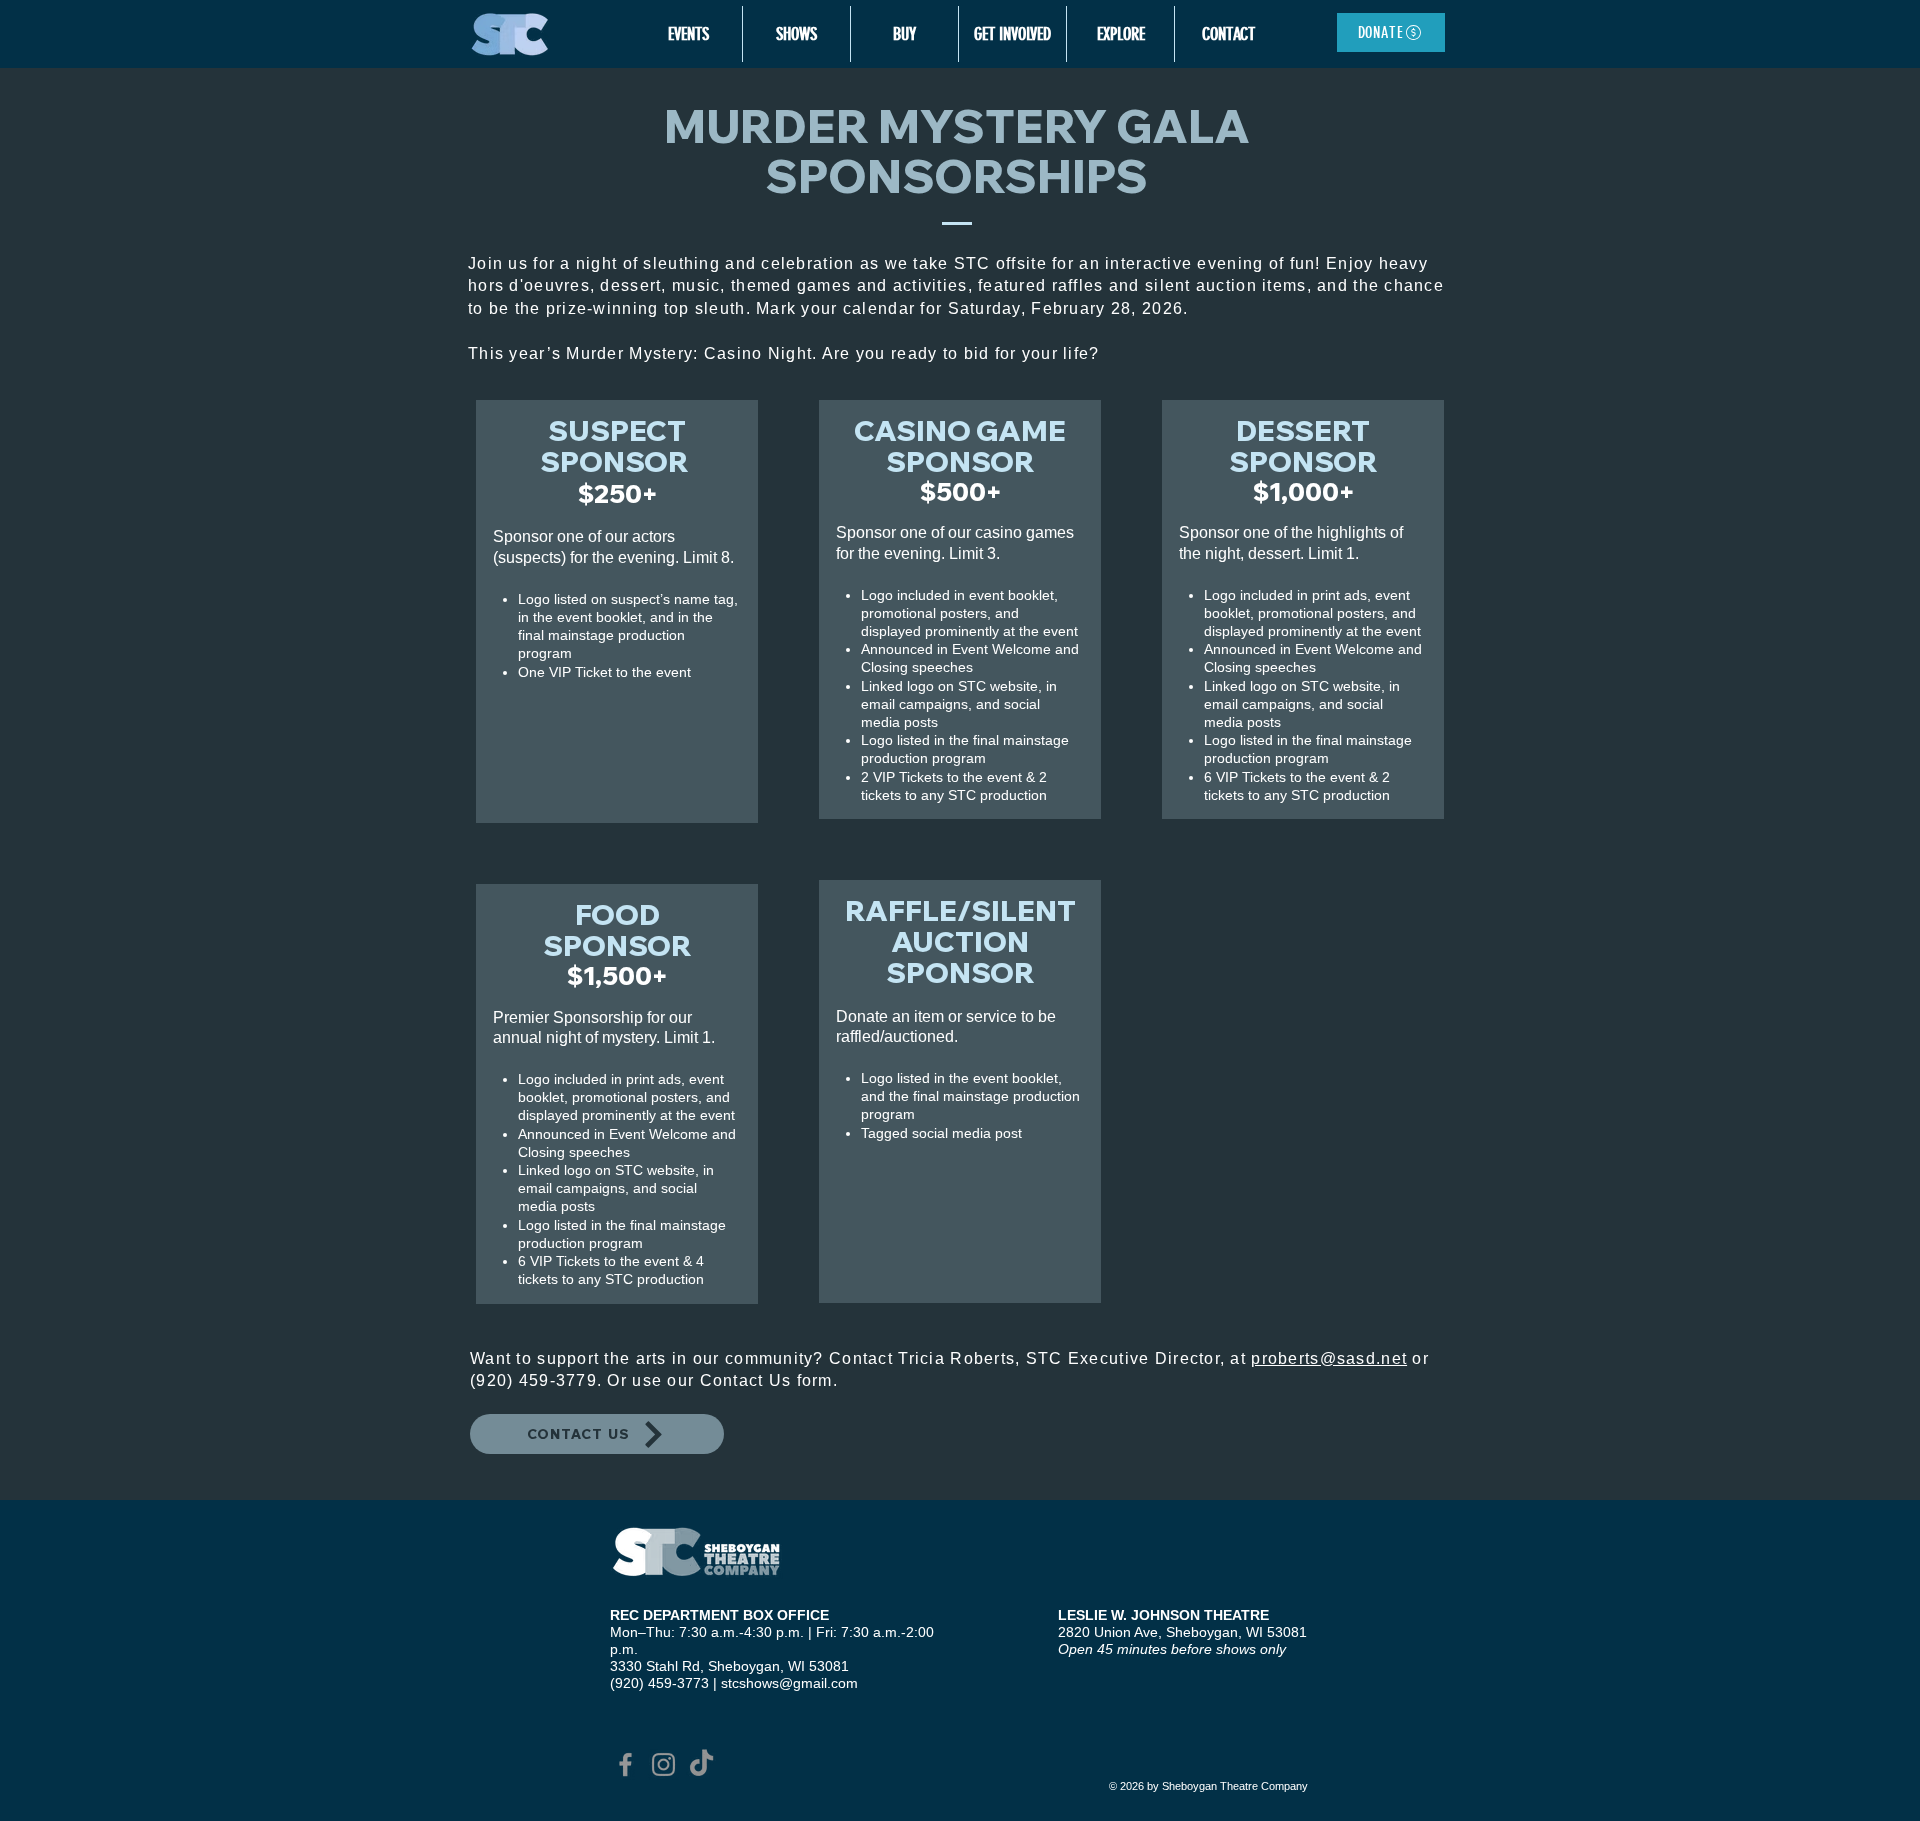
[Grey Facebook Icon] (625, 1764)
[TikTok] (701, 1764)
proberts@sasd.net (1329, 1358)
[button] (688, 34)
